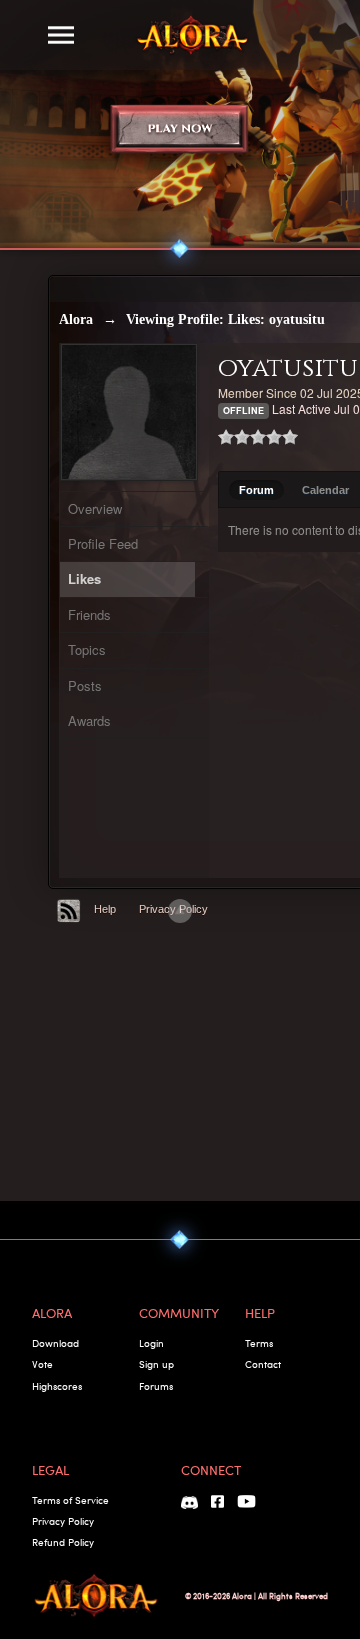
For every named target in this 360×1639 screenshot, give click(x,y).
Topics (87, 649)
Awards (89, 720)
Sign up (156, 1364)
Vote (42, 1364)
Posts (85, 685)
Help (105, 909)
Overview (95, 508)
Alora (76, 319)
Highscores (57, 1386)
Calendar (325, 490)
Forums (156, 1386)
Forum (256, 490)
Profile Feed (103, 543)
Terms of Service (70, 1500)
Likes (84, 578)
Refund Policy (63, 1542)
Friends (89, 614)
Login (151, 1343)
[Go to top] (180, 911)
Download (55, 1343)
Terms (259, 1343)
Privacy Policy (63, 1521)
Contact (263, 1364)
